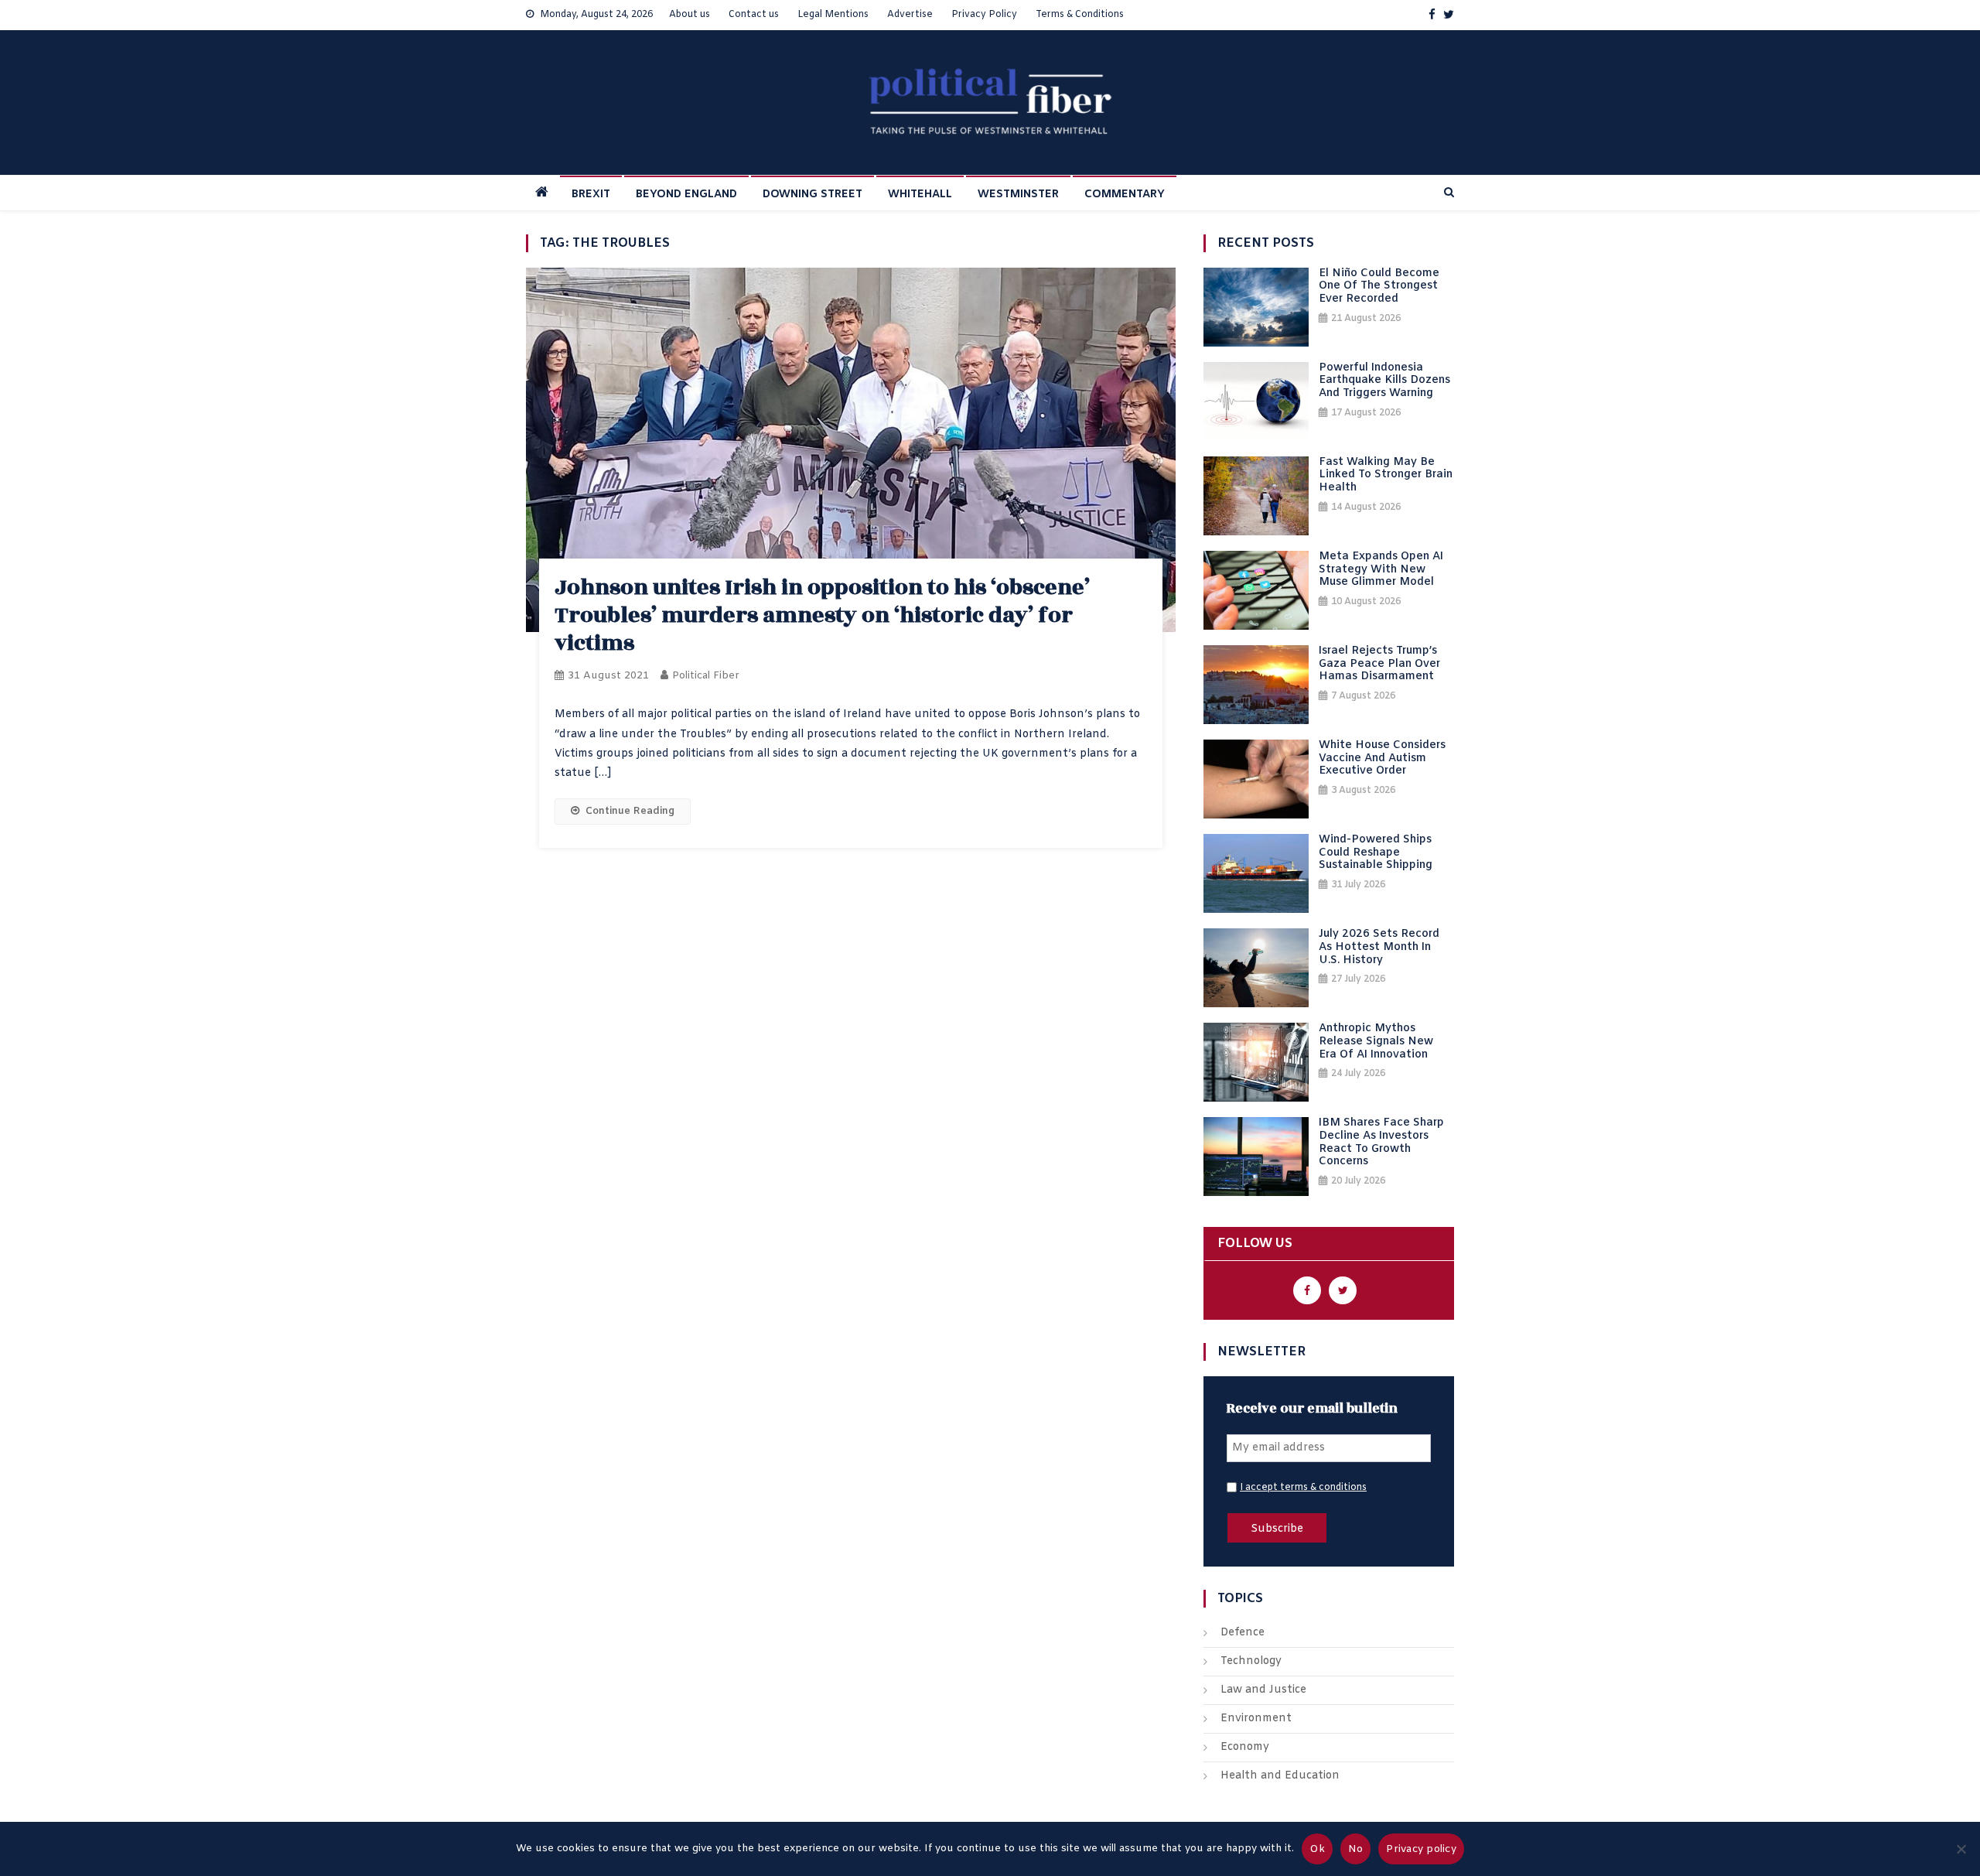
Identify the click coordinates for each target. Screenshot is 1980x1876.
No (1356, 1849)
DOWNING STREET (812, 195)
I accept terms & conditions (1303, 1488)
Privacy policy (1421, 1849)
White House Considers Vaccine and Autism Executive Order (1382, 759)
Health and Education (1280, 1776)
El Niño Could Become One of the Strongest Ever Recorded (1379, 287)
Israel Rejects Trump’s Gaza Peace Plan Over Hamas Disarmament (1379, 665)
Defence (1243, 1633)
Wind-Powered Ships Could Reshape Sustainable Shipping (1376, 853)
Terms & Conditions (1080, 15)
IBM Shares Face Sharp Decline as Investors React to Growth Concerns (1381, 1143)
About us (690, 15)
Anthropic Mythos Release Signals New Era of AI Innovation (1376, 1042)
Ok (1317, 1849)
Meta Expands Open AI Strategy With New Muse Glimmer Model (1381, 570)
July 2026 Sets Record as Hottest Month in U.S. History (1379, 948)
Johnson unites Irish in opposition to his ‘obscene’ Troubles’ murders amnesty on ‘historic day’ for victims (822, 615)
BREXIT (591, 195)
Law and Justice (1263, 1690)
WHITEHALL (920, 195)
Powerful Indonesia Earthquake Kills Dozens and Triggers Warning (1384, 381)
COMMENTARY (1125, 195)
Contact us (754, 15)
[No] (1961, 1849)
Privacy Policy (984, 15)
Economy (1245, 1747)
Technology (1251, 1661)
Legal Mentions (833, 15)
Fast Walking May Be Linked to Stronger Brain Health (1386, 476)
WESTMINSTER (1018, 195)
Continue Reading (630, 811)
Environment (1256, 1719)
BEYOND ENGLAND (686, 195)
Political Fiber (706, 676)
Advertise (910, 15)
